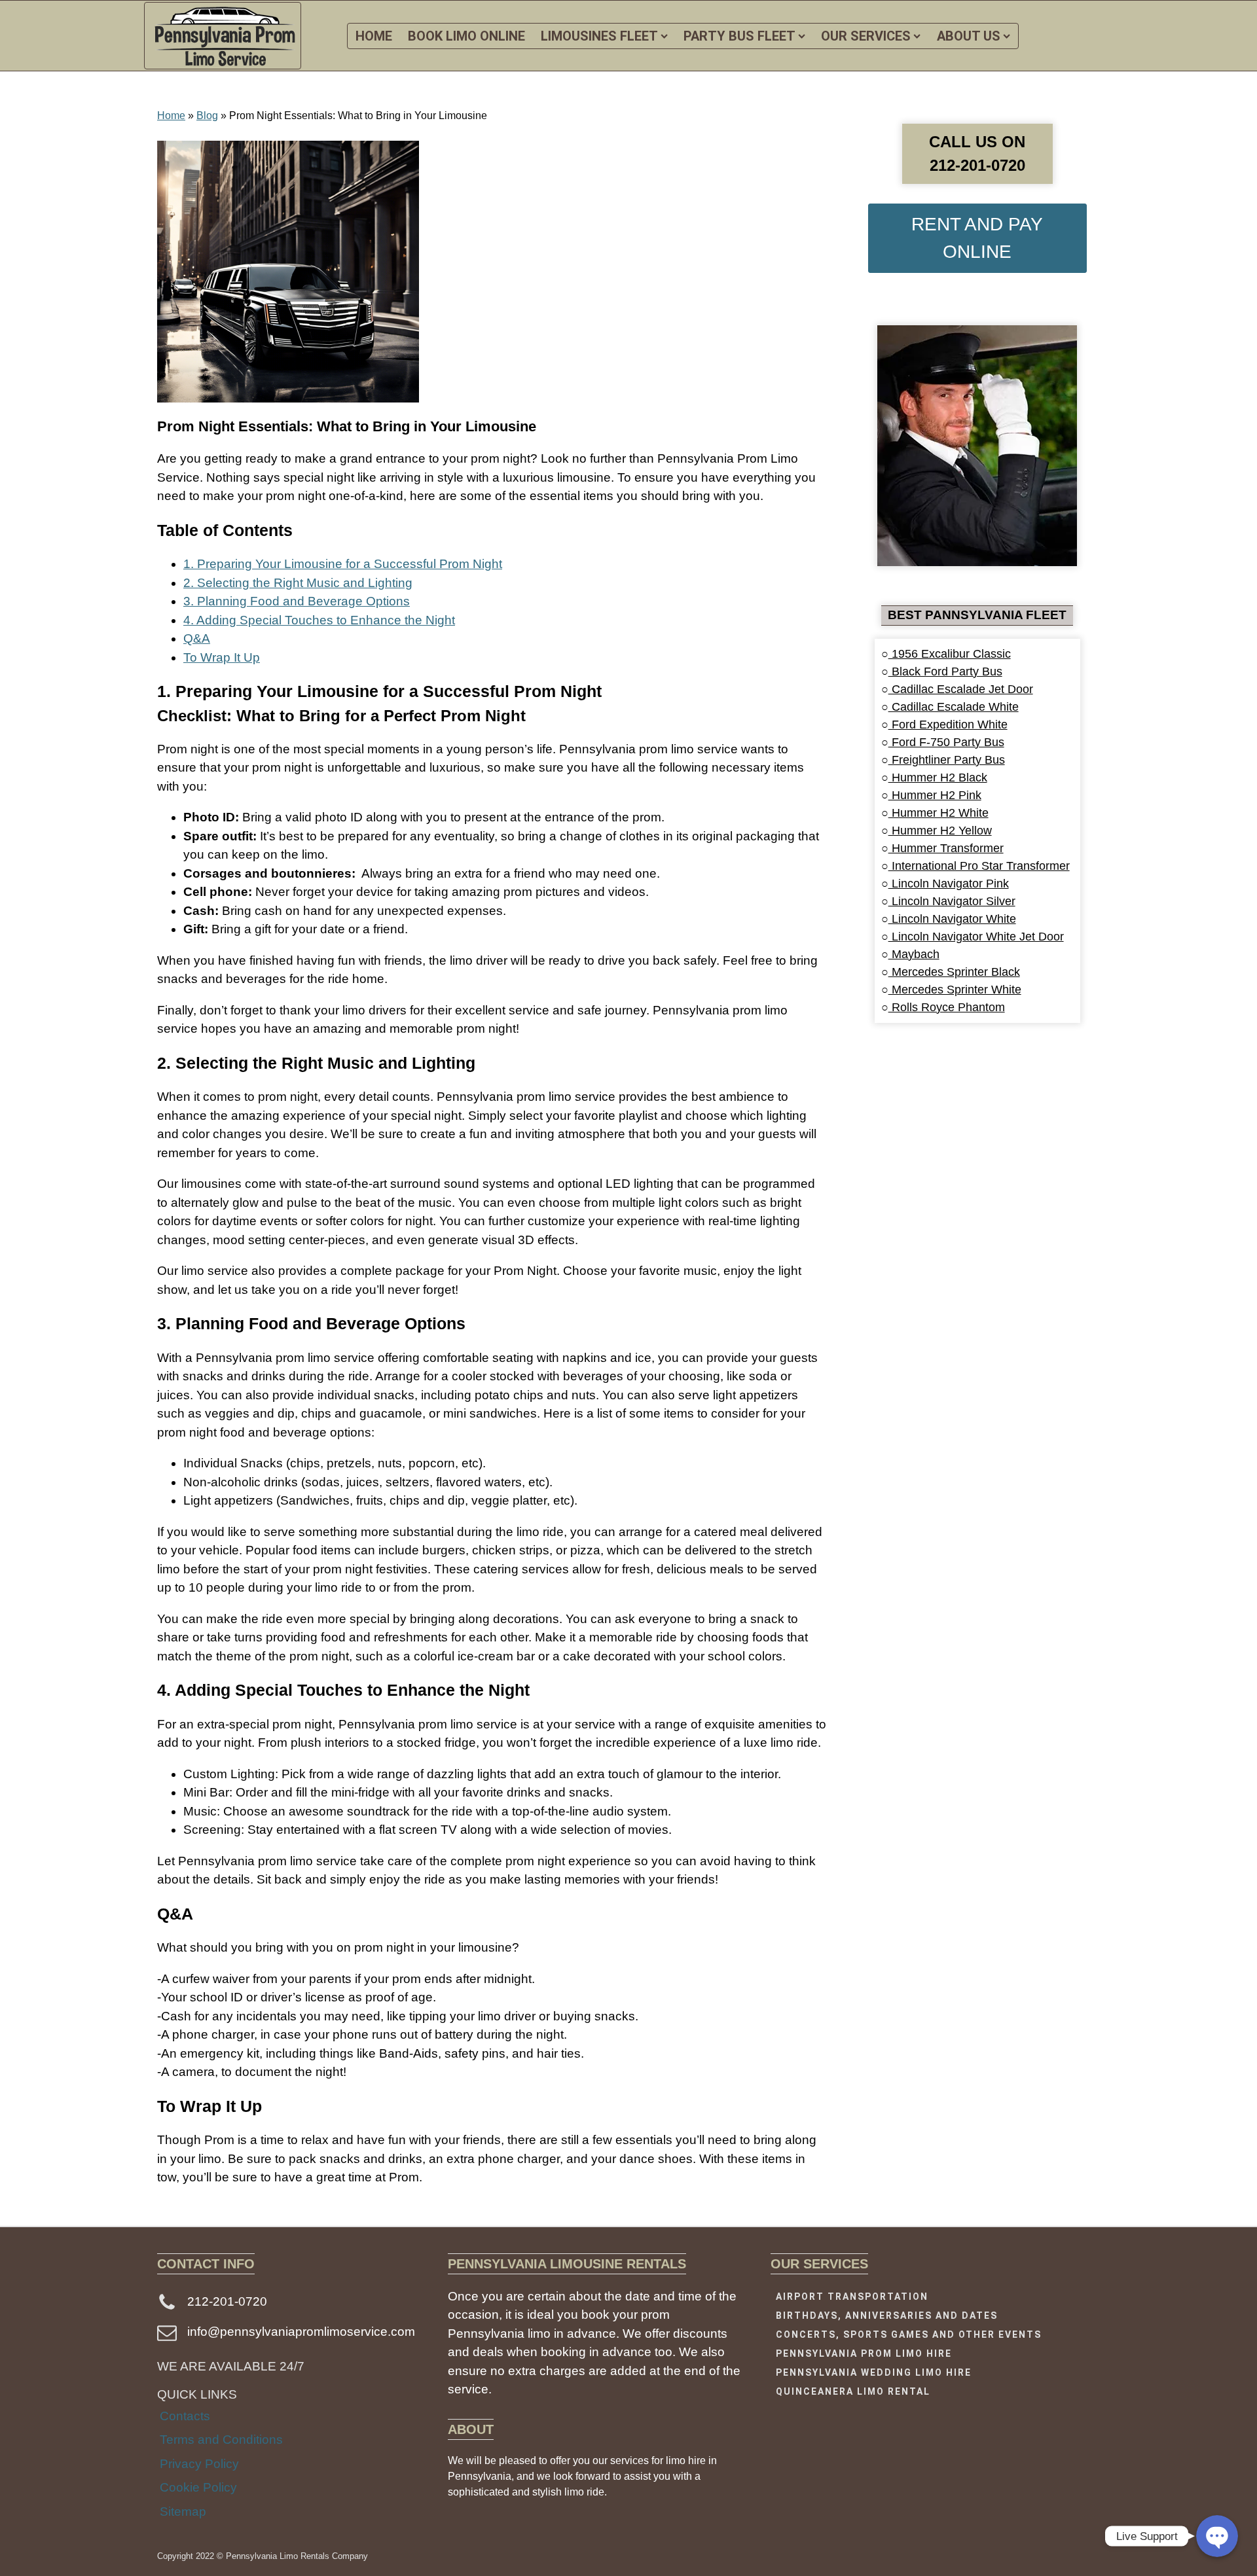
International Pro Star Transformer (979, 866)
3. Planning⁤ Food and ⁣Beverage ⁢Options (297, 601)
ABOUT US (969, 36)
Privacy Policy (199, 2464)
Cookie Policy (198, 2487)
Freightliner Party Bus (947, 760)
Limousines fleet (599, 36)
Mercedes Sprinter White (955, 990)
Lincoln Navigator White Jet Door (976, 937)
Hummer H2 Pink (935, 795)
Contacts (185, 2416)
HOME (374, 36)
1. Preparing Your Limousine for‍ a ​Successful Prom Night (343, 564)
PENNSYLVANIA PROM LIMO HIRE (864, 2353)
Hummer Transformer (946, 848)
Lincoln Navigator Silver (952, 901)
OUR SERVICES (866, 36)
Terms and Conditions (221, 2440)
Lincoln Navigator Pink (949, 884)
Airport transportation (852, 2297)
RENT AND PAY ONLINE (977, 238)
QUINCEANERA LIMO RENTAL (853, 2391)
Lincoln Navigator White (952, 919)
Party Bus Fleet (739, 36)
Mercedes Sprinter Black (954, 972)
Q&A (197, 638)
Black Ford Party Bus (945, 671)
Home (171, 116)
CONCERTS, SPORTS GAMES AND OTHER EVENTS (909, 2334)
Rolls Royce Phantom (947, 1007)
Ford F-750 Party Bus (946, 742)
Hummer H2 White (938, 813)
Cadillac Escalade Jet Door (961, 689)
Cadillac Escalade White (954, 707)
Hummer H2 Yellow (940, 831)
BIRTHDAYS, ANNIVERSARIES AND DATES (887, 2316)
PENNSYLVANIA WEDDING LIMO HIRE (874, 2372)
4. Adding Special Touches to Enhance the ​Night (319, 620)
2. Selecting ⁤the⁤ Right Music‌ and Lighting (298, 583)
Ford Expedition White (948, 724)
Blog (207, 116)
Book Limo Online (466, 36)
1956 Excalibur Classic (950, 654)
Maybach (914, 954)
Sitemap (183, 2512)
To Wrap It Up (222, 657)
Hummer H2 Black (938, 778)
